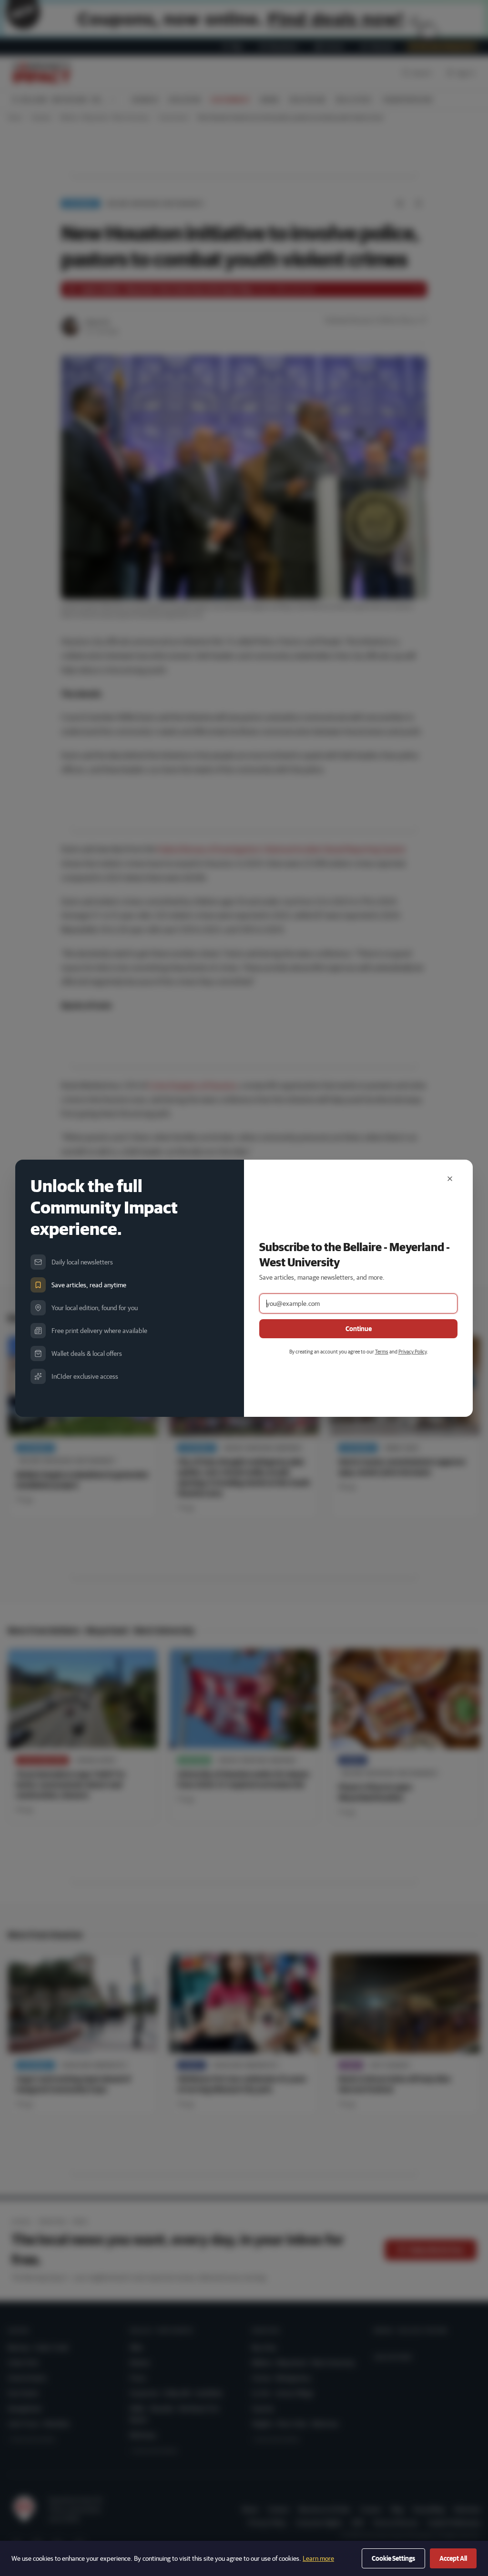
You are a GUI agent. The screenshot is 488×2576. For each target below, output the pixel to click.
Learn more (318, 2558)
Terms (382, 1351)
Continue (359, 1329)
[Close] (450, 1179)
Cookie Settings (393, 2558)
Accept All (453, 2558)
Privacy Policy (412, 1351)
